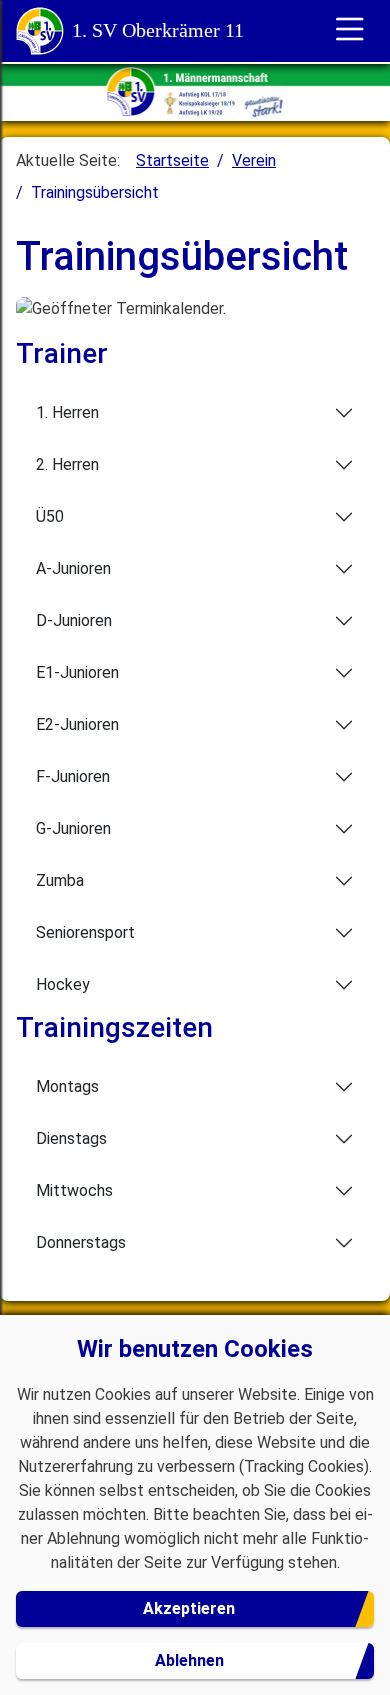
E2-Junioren (77, 724)
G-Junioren (73, 828)
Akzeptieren (189, 1608)
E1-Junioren (77, 672)
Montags (67, 1086)
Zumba (60, 880)
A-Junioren (73, 568)
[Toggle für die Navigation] (350, 31)
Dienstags (71, 1138)
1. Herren (67, 412)
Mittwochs (74, 1190)
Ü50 (50, 516)
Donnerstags (81, 1242)
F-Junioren (73, 776)
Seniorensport (85, 932)
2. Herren (67, 464)
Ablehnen (189, 1660)
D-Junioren (74, 620)
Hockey (63, 984)
